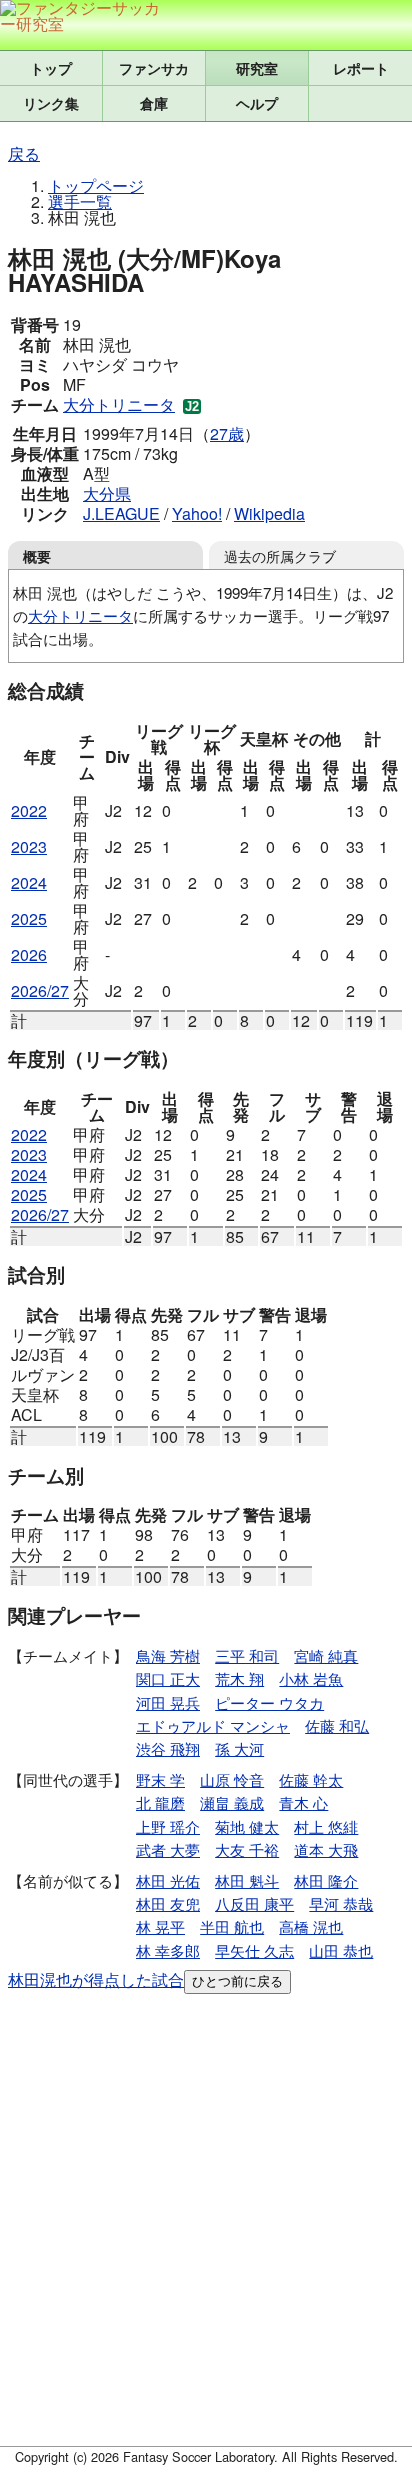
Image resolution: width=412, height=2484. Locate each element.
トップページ (96, 185)
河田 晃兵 (168, 1702)
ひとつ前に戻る (237, 1981)
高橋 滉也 (311, 1926)
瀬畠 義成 (232, 1802)
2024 (29, 882)
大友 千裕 (247, 1849)
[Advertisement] (206, 2224)
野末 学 (160, 1779)
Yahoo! (197, 513)
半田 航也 (232, 1926)
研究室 (257, 68)
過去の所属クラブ (280, 555)
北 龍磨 (160, 1802)
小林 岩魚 (311, 1678)
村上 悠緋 (326, 1826)
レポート (361, 68)
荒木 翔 (239, 1678)
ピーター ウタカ (269, 1702)
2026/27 (40, 990)
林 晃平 (160, 1926)
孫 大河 (239, 1748)
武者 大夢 (168, 1849)
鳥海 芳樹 (168, 1655)
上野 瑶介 (168, 1826)
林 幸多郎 (168, 1950)
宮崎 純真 (326, 1655)
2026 (29, 954)
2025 (29, 918)
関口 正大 (168, 1678)
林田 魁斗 (247, 1880)
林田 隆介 (326, 1880)
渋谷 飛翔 (168, 1748)
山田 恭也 (341, 1950)
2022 (29, 810)
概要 (37, 556)
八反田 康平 (254, 1903)
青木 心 (303, 1802)
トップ (51, 68)
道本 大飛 (326, 1849)
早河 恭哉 (341, 1903)
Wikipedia (269, 513)
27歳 (227, 433)
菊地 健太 (247, 1826)
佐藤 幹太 (311, 1779)
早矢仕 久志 (254, 1950)
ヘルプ (257, 103)
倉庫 (154, 103)
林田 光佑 (168, 1880)
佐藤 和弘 (337, 1725)
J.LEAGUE (121, 513)
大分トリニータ (119, 404)
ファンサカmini (154, 68)
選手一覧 (80, 201)
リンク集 (51, 103)
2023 (29, 846)
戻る (24, 153)
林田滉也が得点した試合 (96, 1979)
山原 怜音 (232, 1779)
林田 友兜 (168, 1903)
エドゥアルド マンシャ (213, 1725)
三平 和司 (247, 1655)
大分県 (107, 493)
